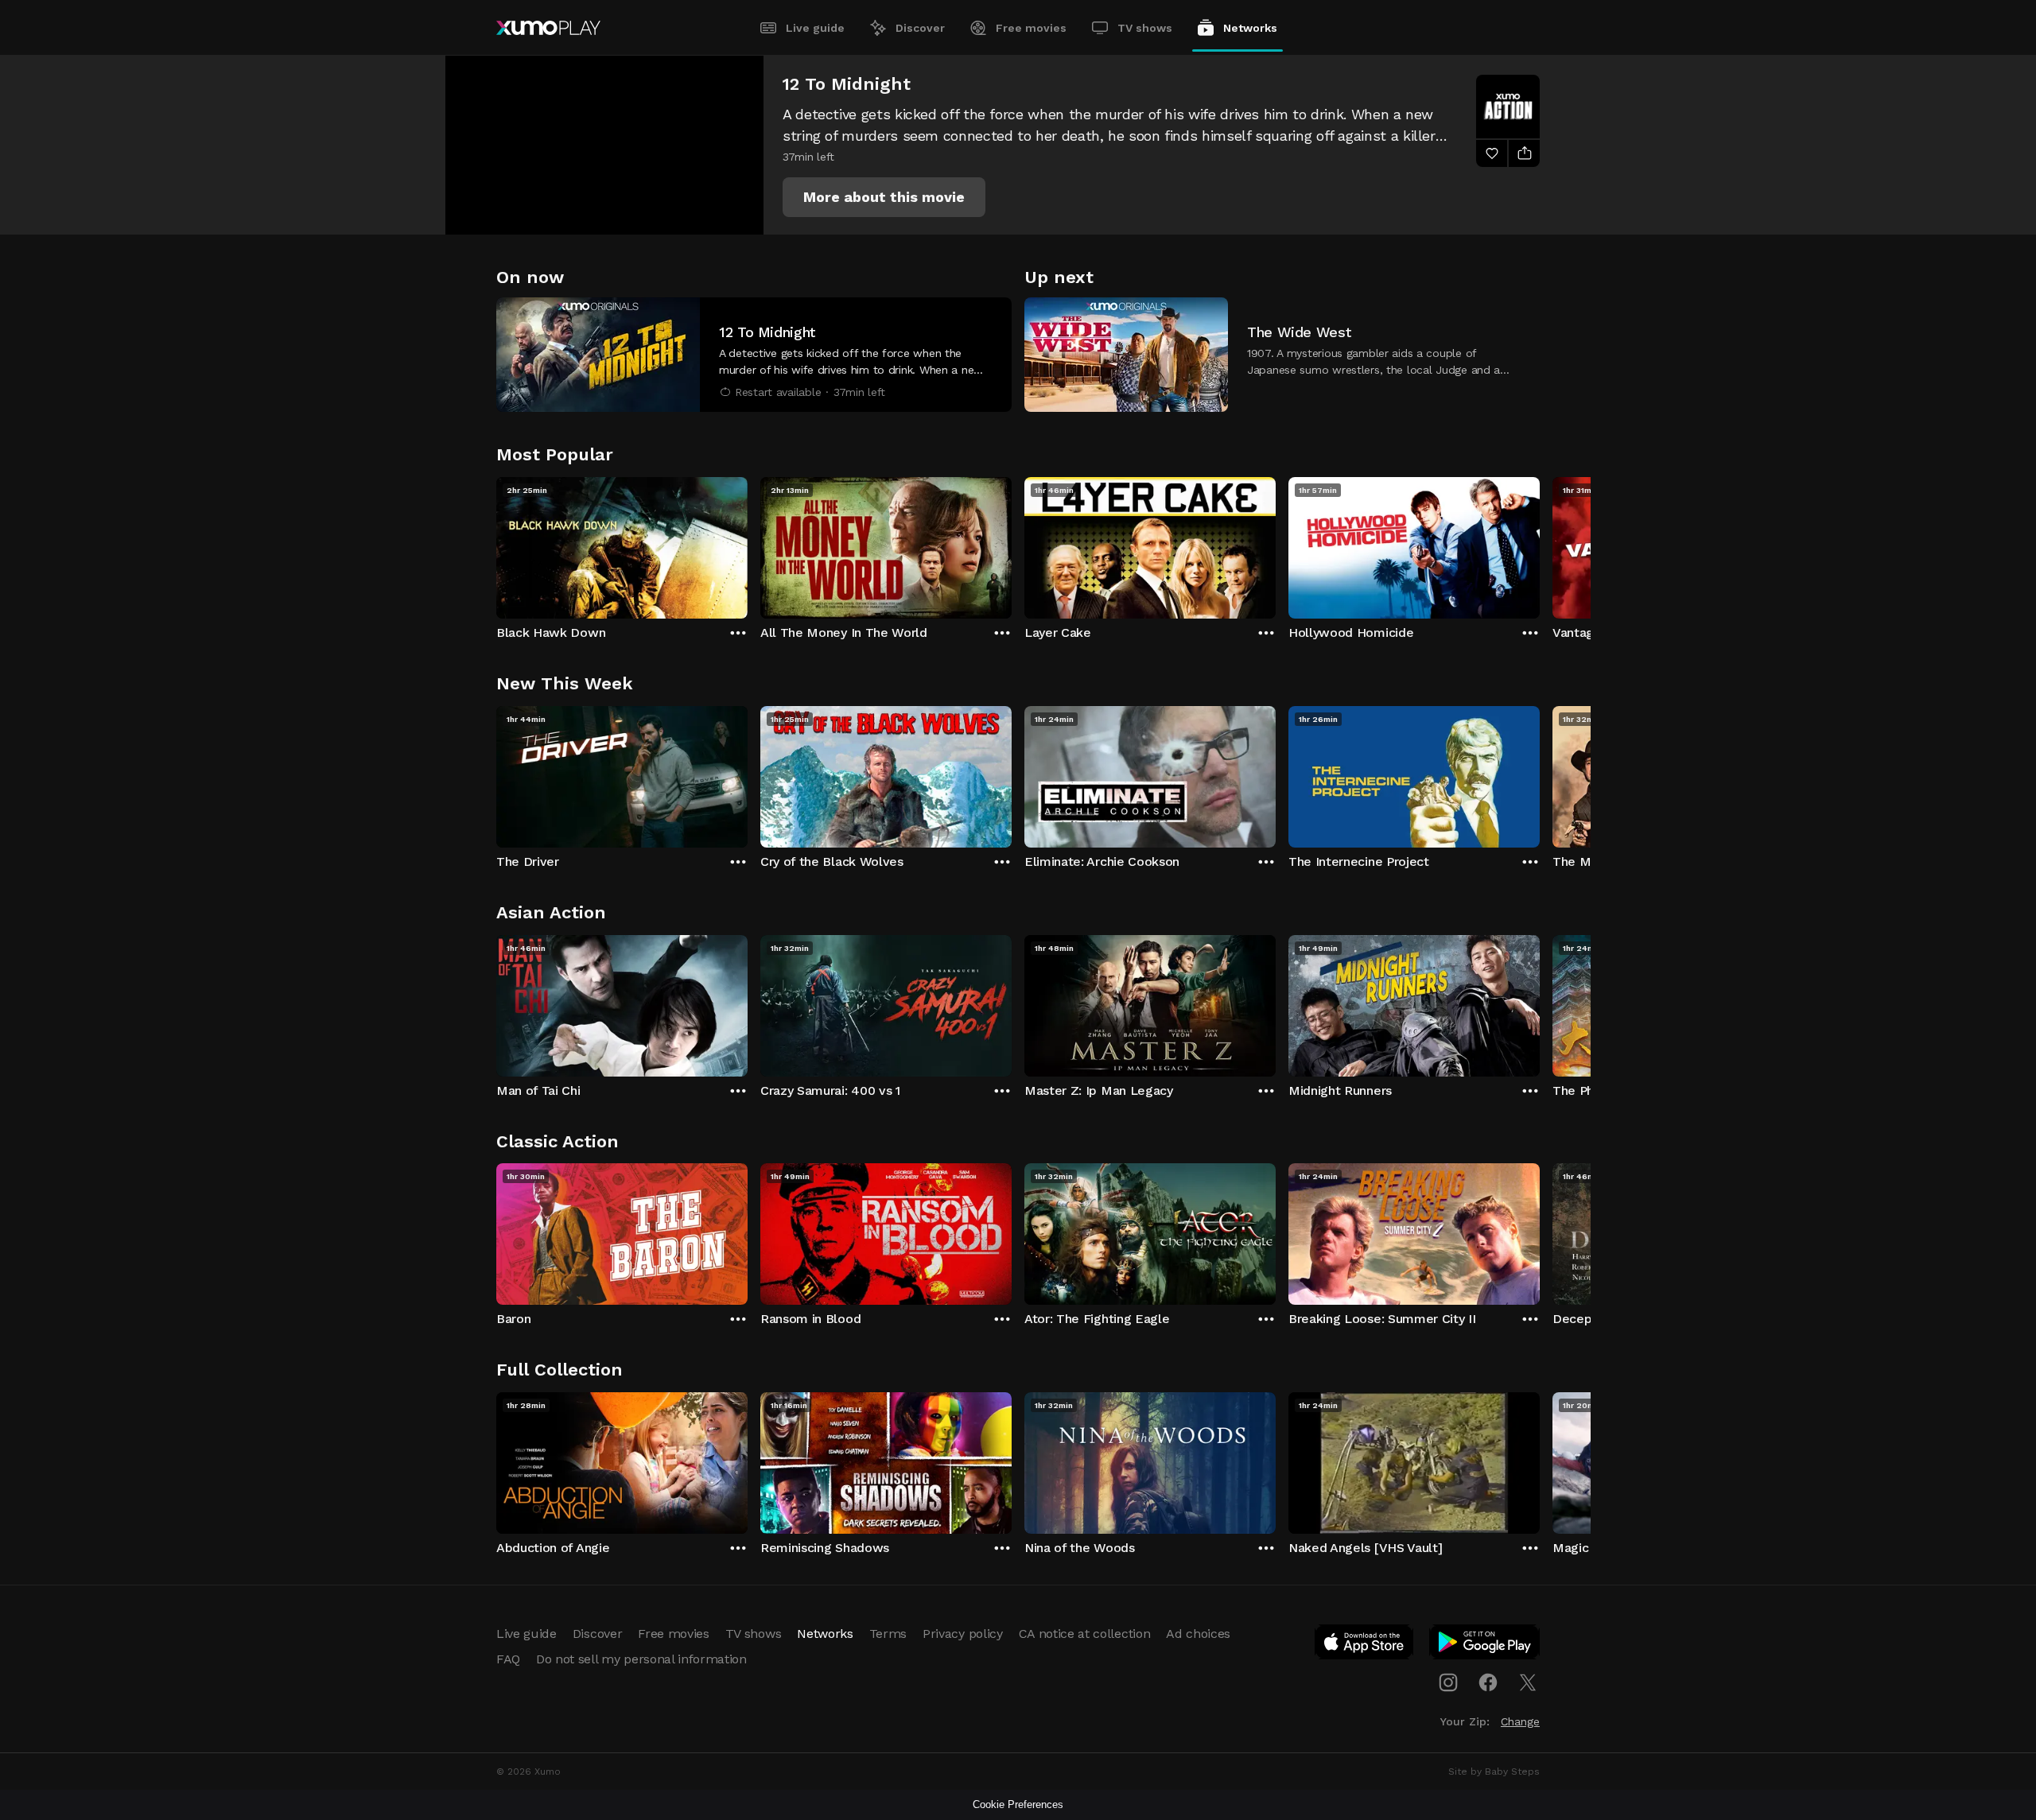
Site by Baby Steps (1494, 1771)
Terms (888, 1634)
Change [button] (1520, 1721)
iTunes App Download (1365, 1645)
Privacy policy (963, 1634)
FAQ (508, 1659)
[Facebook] (1488, 1682)
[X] (1528, 1682)
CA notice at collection (1085, 1634)
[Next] (1540, 544)
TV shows (1145, 28)
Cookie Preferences (1018, 1804)
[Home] (548, 28)
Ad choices (1198, 1634)
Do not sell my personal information (641, 1659)
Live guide (815, 28)
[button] (884, 197)
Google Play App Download (1485, 1645)
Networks (1250, 28)
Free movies (1031, 28)
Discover (920, 28)
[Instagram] (1448, 1682)
